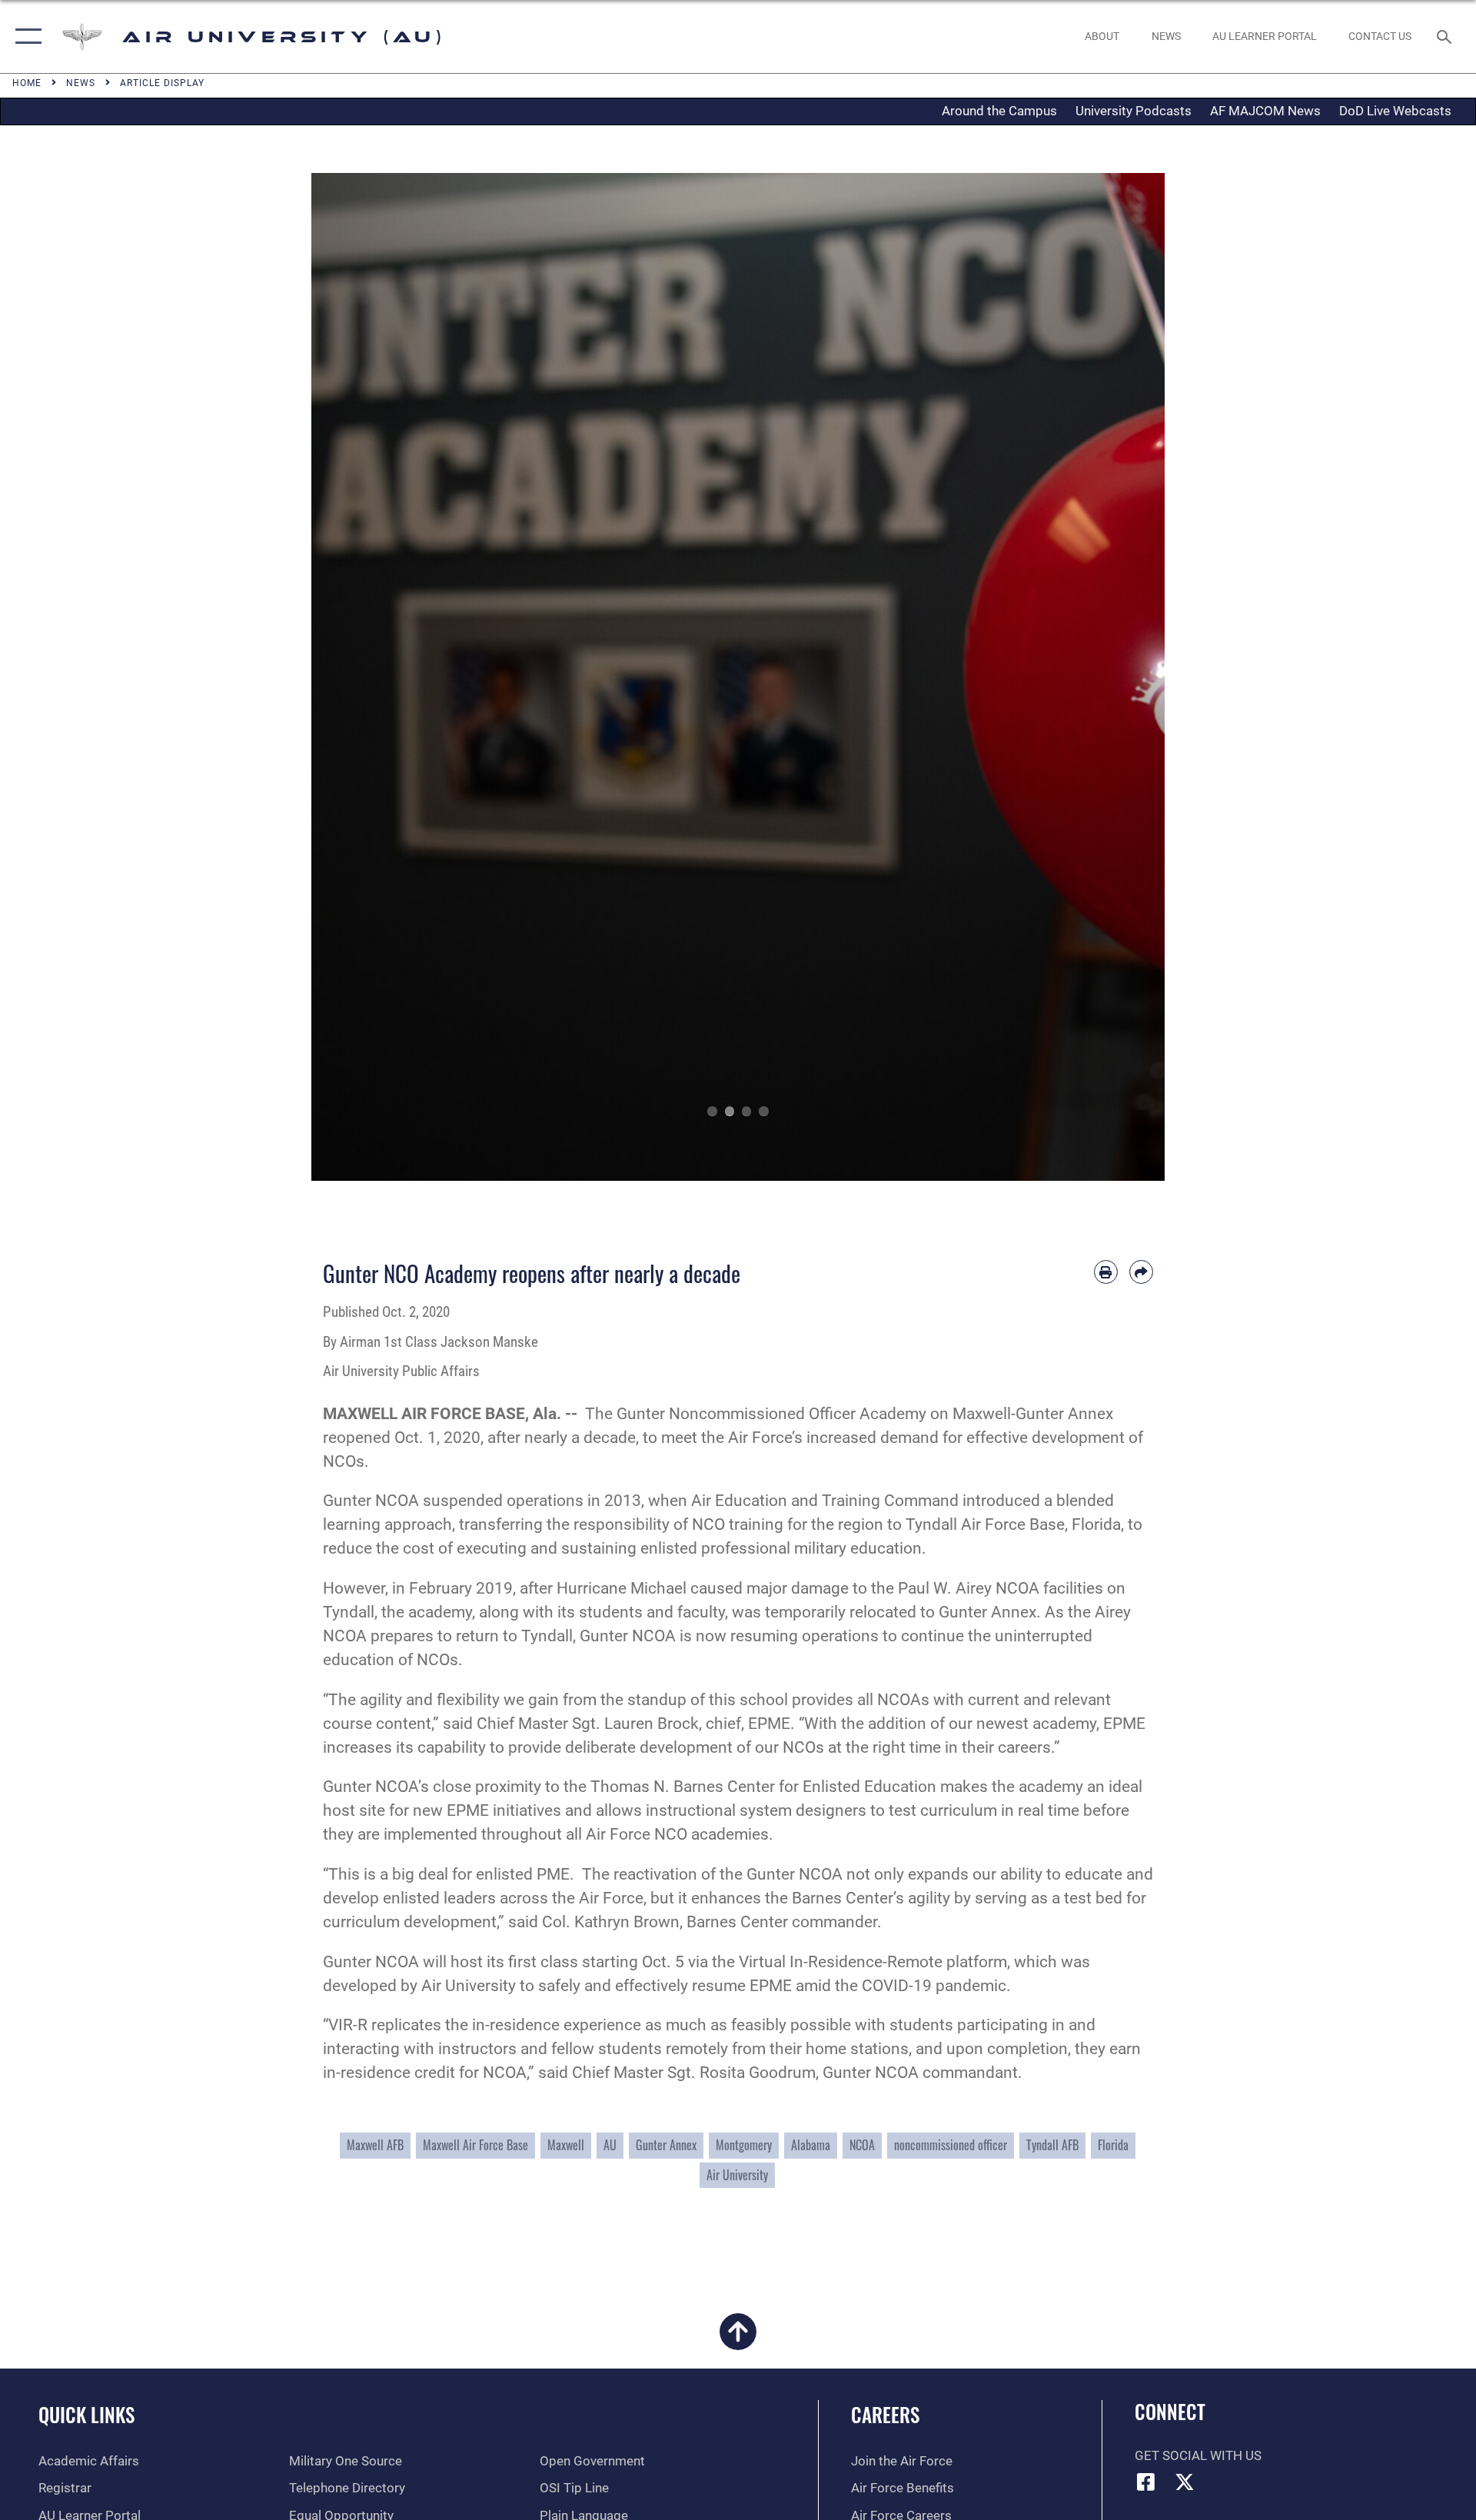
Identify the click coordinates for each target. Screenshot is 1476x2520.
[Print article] (1106, 1272)
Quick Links (86, 2414)
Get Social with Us (1198, 2456)
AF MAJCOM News (1265, 111)
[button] (25, 37)
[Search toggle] (1446, 37)
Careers (885, 2414)
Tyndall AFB (1052, 2145)
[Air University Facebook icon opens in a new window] (1146, 2482)
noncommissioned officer (951, 2145)
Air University (737, 2175)
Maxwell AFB (375, 2145)
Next (1122, 677)
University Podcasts (1134, 111)
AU (610, 2145)
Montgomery (744, 2145)
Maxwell (566, 2145)
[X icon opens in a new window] (1185, 2482)
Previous (354, 677)
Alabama (811, 2145)
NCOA (862, 2145)
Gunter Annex (666, 2145)
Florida (1113, 2145)
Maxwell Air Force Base (475, 2145)
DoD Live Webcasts (1395, 111)
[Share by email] (1141, 1272)
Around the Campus (999, 111)
